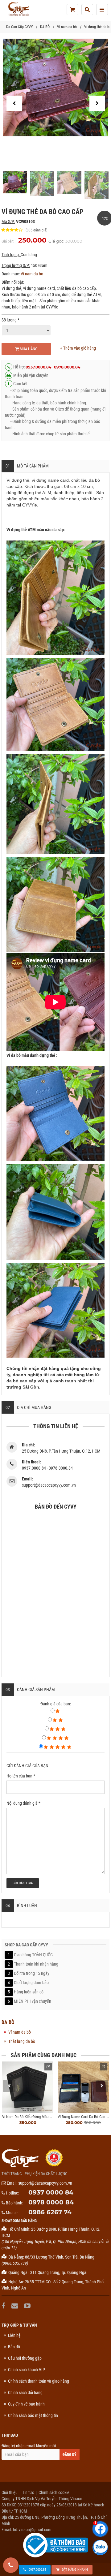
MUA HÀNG (28, 349)
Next (102, 2086)
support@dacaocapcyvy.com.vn (45, 2183)
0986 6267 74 (50, 2212)
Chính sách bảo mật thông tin (33, 2415)
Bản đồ (14, 2347)
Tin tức (28, 2492)
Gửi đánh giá (23, 1883)
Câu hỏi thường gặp (25, 2358)
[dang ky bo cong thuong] (56, 2545)
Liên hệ (14, 2335)
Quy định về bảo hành (26, 2404)
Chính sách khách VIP (27, 2370)
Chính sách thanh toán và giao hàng (39, 2381)
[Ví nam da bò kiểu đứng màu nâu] (28, 2087)
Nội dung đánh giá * (23, 1803)
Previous (9, 2086)
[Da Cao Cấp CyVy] (18, 9)
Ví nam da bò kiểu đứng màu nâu (29, 2117)
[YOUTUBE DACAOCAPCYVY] (28, 2306)
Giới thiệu (10, 2492)
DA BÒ (45, 27)
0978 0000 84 (51, 2202)
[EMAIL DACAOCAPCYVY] (15, 2306)
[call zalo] (100, 2548)
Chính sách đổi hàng (25, 2393)
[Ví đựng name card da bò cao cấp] (83, 2087)
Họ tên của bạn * (21, 1776)
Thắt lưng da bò (22, 2041)
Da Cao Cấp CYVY (19, 27)
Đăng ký (70, 2455)
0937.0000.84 (38, 367)
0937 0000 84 (51, 2192)
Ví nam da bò (67, 27)
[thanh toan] (72, 10)
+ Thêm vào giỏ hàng (78, 348)
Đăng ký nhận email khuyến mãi (29, 2446)
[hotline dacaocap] (11, 2565)
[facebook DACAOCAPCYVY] (4, 2306)
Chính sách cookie (54, 2492)
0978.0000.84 (67, 367)
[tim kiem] (87, 10)
